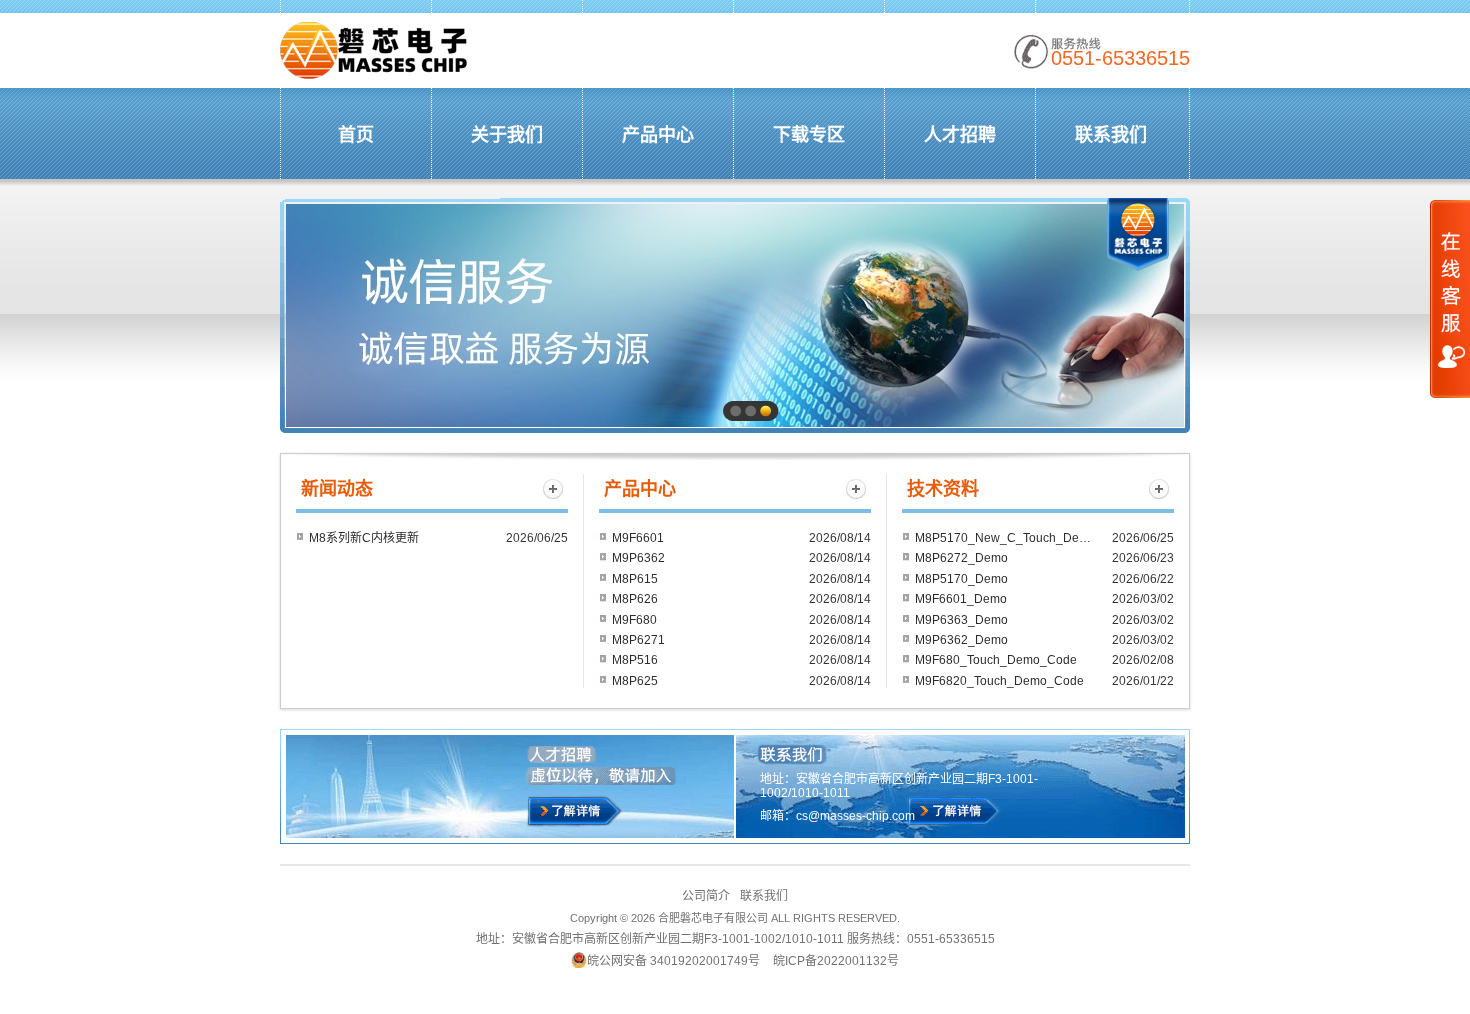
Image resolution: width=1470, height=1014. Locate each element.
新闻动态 (337, 489)
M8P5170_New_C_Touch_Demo (1005, 538)
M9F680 (634, 620)
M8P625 (635, 681)
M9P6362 (638, 558)
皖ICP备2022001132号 (836, 961)
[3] (765, 411)
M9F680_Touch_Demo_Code (996, 660)
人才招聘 (960, 135)
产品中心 (658, 135)
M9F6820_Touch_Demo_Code (999, 681)
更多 (553, 489)
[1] (735, 411)
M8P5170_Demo (961, 579)
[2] (750, 411)
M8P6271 (638, 640)
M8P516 (635, 660)
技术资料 (943, 489)
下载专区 (809, 135)
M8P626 (635, 599)
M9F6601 (638, 538)
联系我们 (1111, 135)
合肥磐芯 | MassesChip (374, 51)
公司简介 (706, 896)
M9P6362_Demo (961, 640)
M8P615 (635, 579)
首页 (356, 135)
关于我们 (507, 135)
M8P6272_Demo (961, 558)
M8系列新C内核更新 (364, 538)
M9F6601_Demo (961, 599)
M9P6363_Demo (961, 620)
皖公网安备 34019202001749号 (673, 961)
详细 (953, 811)
